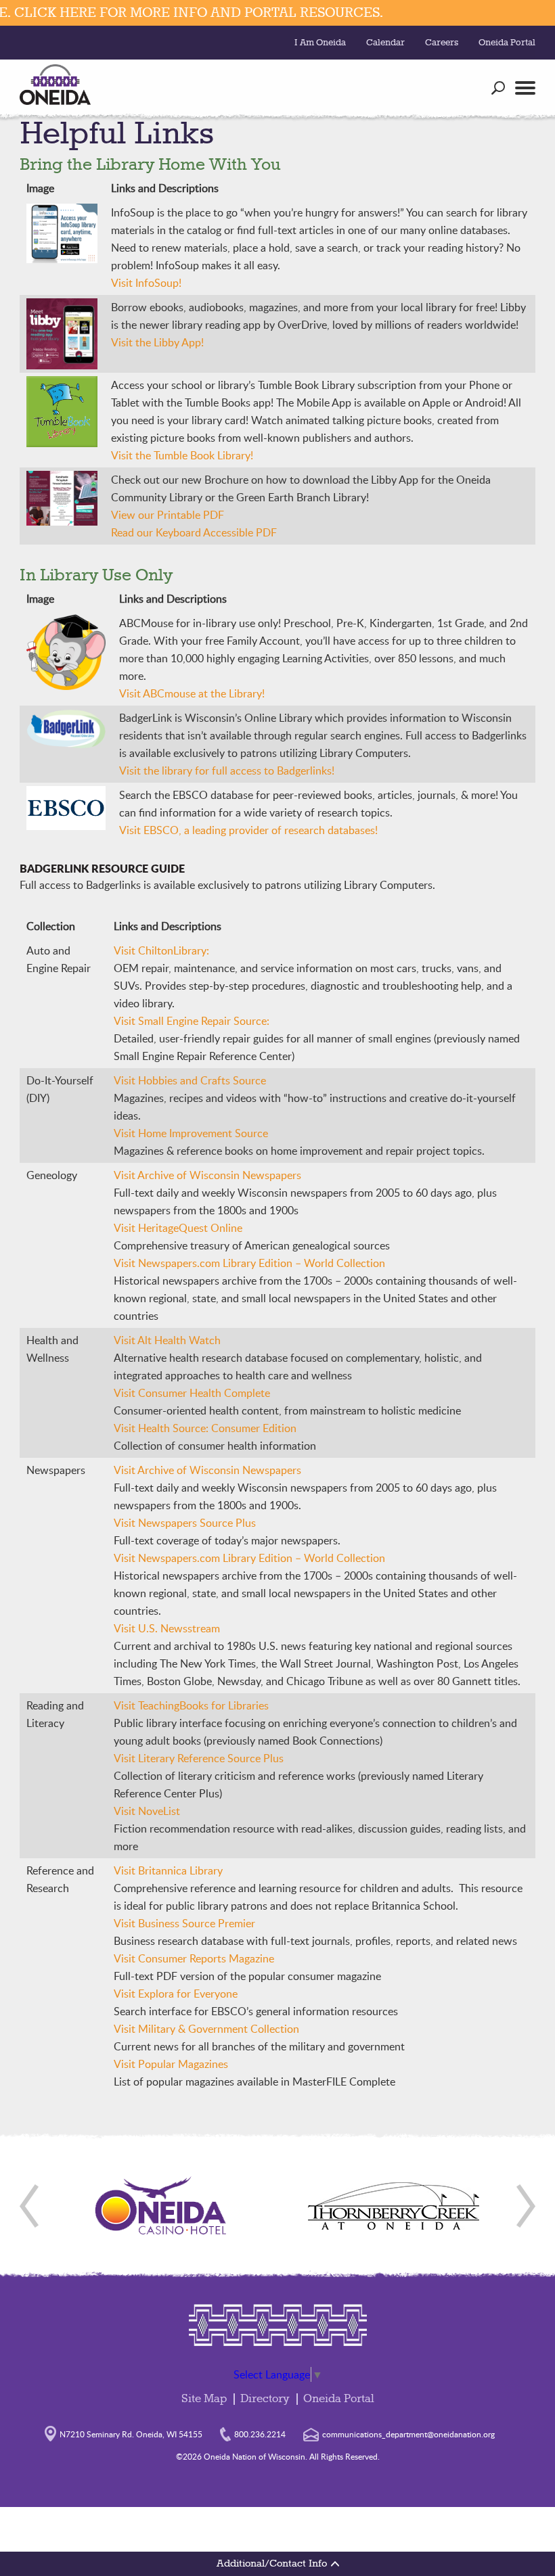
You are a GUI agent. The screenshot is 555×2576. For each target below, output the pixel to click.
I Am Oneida (320, 43)
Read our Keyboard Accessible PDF (194, 532)
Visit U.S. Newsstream (167, 1628)
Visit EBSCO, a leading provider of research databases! (248, 830)
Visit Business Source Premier (184, 1923)
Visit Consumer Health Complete (192, 1393)
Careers (442, 43)
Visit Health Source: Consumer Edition (205, 1428)
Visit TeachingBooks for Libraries (191, 1705)
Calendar (385, 43)
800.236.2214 (260, 2434)
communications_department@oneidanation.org (408, 2434)
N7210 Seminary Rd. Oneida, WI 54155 (131, 2434)
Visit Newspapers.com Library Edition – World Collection (249, 1263)
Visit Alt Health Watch (167, 1340)
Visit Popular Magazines (171, 2064)
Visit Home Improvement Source (191, 1133)
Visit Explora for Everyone (176, 1994)
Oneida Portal (507, 43)
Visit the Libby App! (157, 342)
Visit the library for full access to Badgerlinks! (227, 770)
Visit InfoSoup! (146, 283)
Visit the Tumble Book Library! (182, 455)
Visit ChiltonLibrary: (161, 950)
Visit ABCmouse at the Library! (192, 693)
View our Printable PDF (168, 515)
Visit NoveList (147, 1811)
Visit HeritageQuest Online (178, 1228)
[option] (161, 2206)
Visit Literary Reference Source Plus (199, 1758)
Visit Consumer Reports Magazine (194, 1958)
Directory (265, 2399)
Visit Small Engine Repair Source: (192, 1021)
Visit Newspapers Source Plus (185, 1523)
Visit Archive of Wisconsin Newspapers (207, 1175)
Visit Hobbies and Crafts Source (190, 1080)
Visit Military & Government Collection (206, 2029)
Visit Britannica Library (168, 1870)
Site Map (204, 2399)
